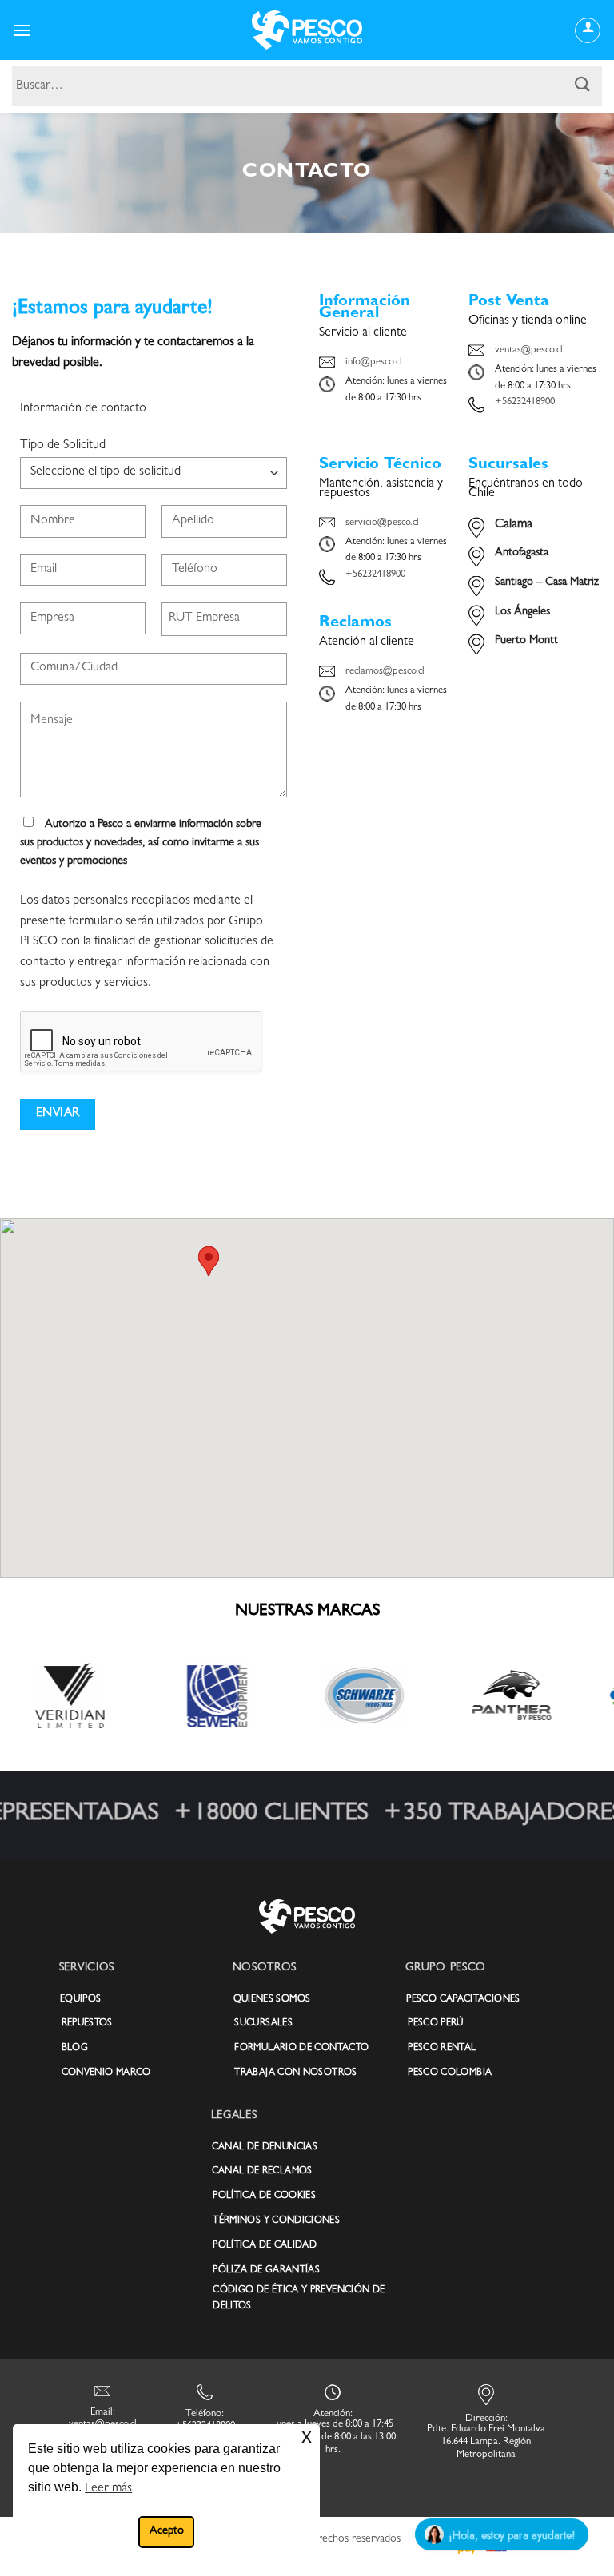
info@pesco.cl (374, 362)
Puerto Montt (526, 641)
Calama (514, 525)
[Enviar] (583, 86)
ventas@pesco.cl (529, 350)
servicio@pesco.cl (382, 523)
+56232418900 (525, 402)
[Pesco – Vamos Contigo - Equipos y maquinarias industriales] (307, 30)
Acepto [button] (167, 2532)
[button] (22, 30)
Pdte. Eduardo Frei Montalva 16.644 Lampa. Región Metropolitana (486, 2442)
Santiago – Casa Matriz (547, 583)
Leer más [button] (108, 2489)
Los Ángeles (522, 612)
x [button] (307, 2436)
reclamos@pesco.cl (385, 672)
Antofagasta (522, 553)
